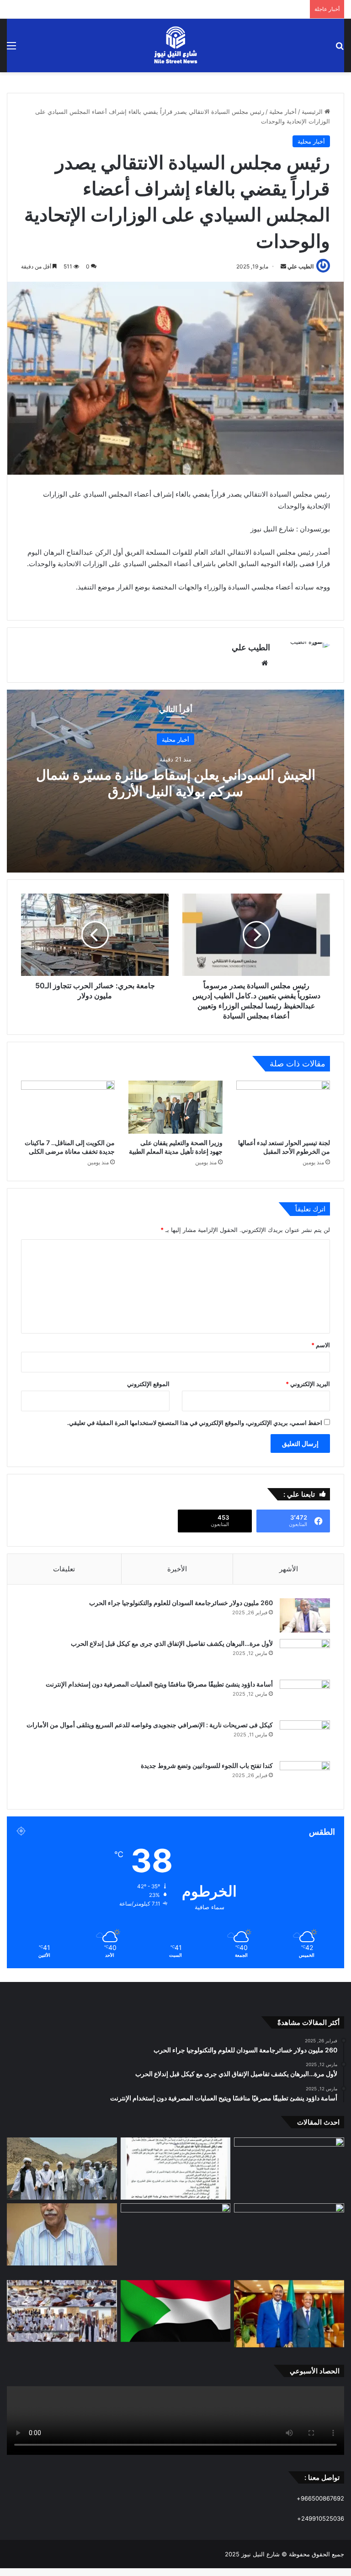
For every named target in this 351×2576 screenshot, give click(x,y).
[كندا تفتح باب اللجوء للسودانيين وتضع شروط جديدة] (305, 1778)
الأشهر (289, 1569)
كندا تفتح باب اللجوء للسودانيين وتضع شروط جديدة (207, 1765)
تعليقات (64, 1569)
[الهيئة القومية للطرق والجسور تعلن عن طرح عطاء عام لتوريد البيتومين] (176, 2169)
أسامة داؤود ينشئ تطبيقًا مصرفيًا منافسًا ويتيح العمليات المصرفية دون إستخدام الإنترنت (159, 1684)
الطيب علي (300, 266)
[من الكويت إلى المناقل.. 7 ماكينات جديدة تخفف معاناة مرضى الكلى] (68, 1107)
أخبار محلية (283, 112)
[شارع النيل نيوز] (175, 46)
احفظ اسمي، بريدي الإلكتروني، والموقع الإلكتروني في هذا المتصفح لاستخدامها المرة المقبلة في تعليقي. (195, 1423)
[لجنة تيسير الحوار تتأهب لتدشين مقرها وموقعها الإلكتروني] (176, 2311)
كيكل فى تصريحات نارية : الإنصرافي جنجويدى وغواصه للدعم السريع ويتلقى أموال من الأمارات (150, 1725)
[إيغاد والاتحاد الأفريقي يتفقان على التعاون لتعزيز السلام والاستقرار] (289, 2314)
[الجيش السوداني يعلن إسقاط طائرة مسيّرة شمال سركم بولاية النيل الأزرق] (289, 2169)
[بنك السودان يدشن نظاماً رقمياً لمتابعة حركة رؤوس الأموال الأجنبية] (176, 2240)
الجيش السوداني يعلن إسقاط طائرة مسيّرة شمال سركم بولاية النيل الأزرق (176, 782)
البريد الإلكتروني (308, 1384)
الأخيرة (177, 1569)
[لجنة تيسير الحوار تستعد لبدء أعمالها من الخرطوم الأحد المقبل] (283, 1107)
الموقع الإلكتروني (148, 1384)
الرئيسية (313, 112)
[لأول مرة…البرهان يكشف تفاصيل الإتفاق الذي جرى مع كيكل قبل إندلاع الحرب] (305, 1656)
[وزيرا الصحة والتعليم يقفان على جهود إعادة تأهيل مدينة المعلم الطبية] (175, 1107)
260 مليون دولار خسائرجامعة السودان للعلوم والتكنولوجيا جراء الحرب (181, 1603)
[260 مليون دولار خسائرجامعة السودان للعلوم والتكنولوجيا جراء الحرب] (305, 1615)
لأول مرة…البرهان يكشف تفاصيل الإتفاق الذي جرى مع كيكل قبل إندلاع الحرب (172, 1643)
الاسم (321, 1345)
